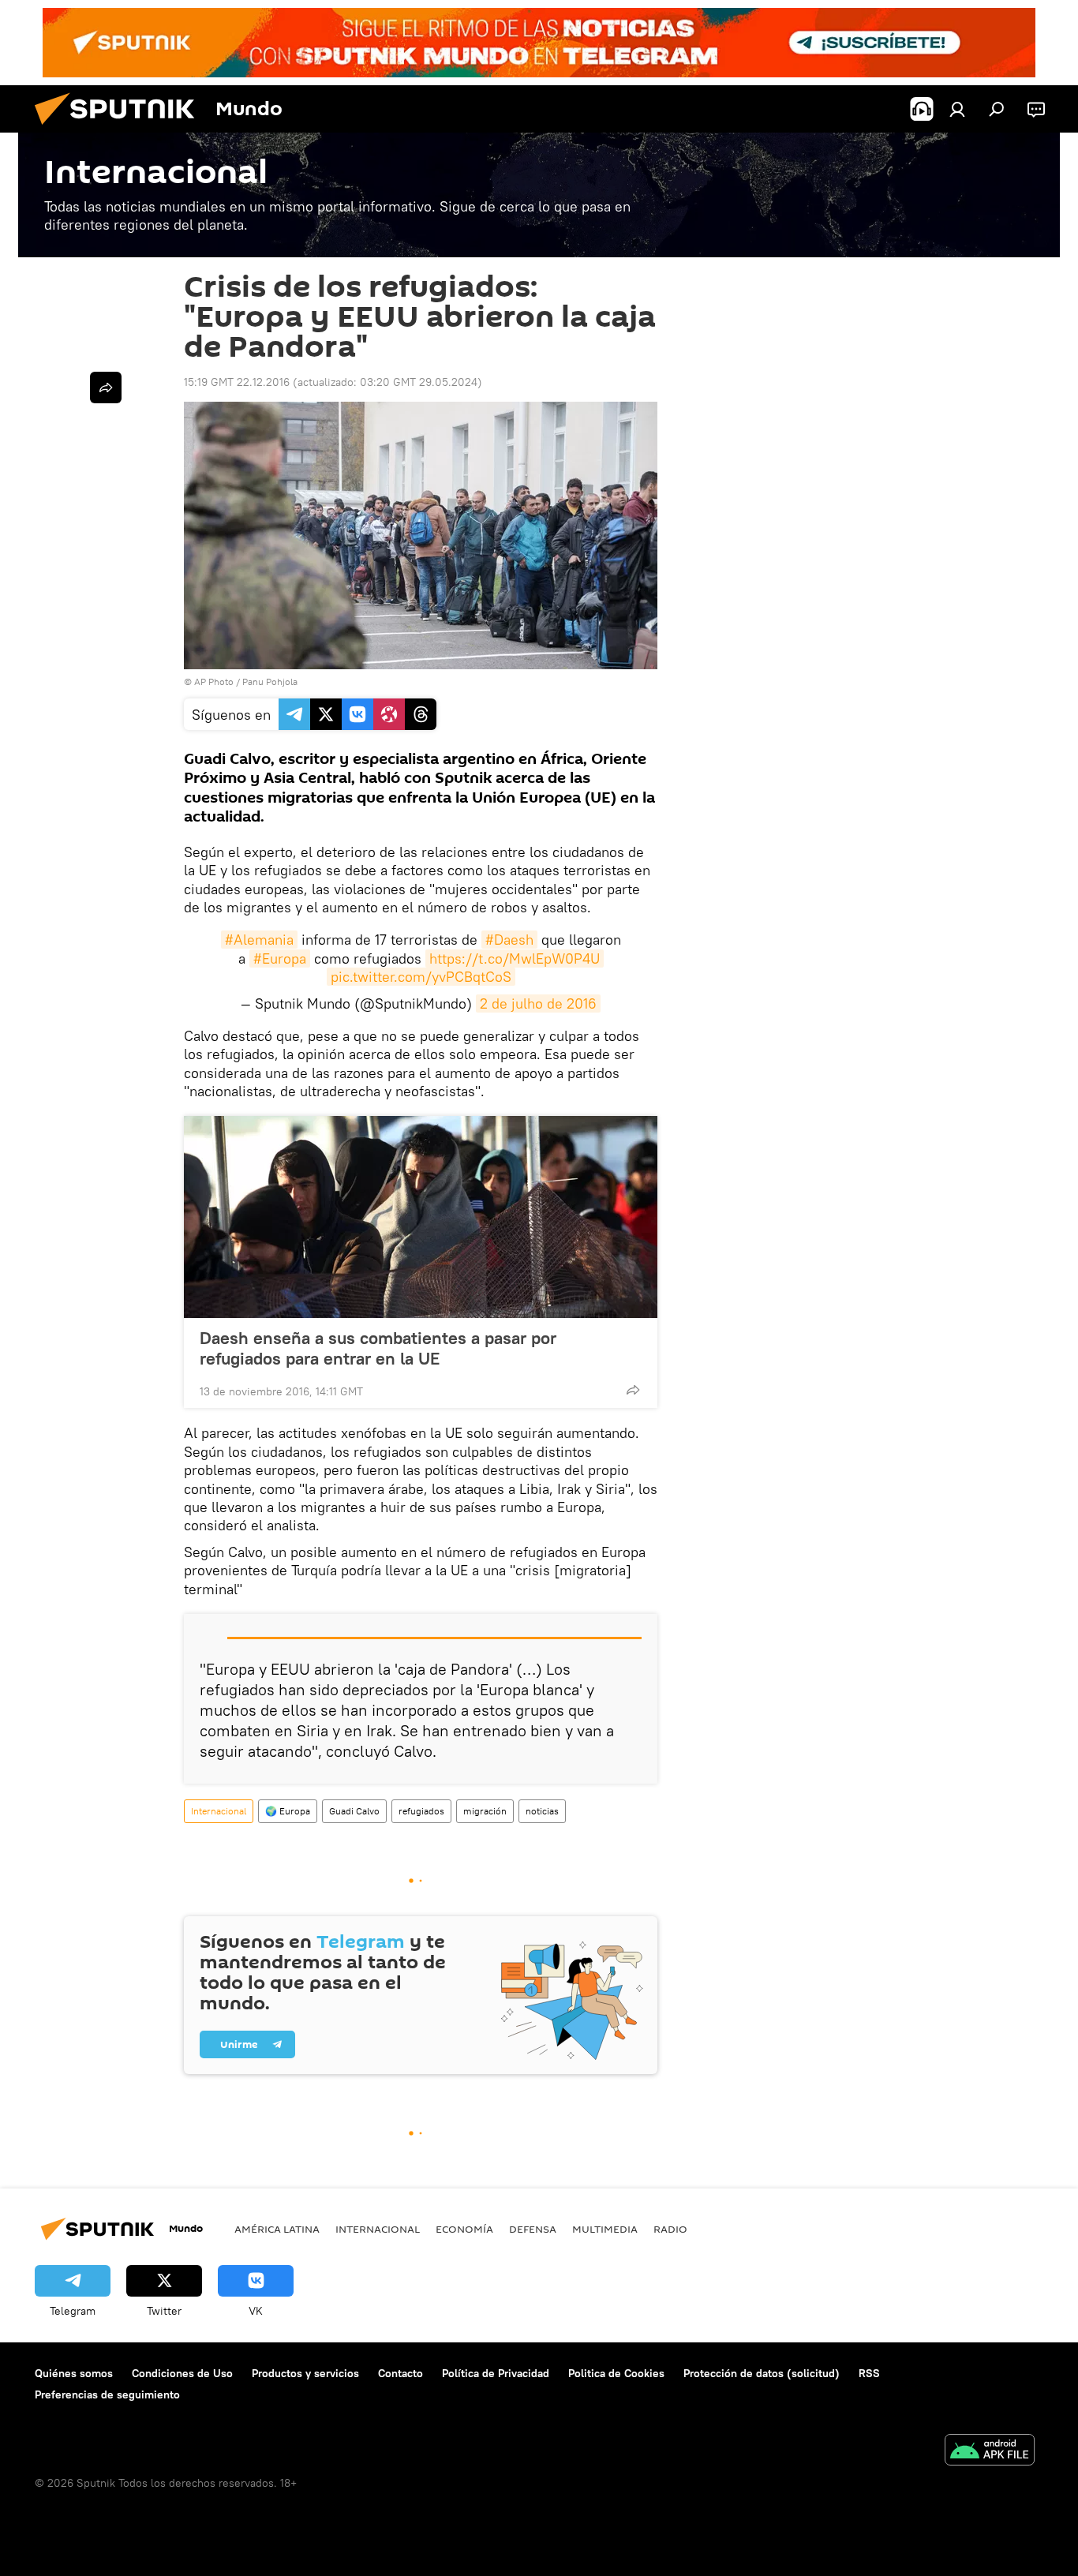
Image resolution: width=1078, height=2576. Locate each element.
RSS (869, 2373)
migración (485, 1811)
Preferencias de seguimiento (107, 2394)
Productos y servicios (305, 2373)
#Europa (280, 959)
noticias (542, 1811)
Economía (464, 2229)
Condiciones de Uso (182, 2373)
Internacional (219, 1811)
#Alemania (259, 940)
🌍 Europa (288, 1811)
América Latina (277, 2229)
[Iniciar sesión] (957, 109)
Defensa (533, 2229)
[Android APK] (990, 2452)
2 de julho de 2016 (538, 1003)
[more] (633, 1390)
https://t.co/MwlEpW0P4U (515, 959)
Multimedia (605, 2229)
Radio (670, 2229)
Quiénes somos (74, 2373)
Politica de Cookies (616, 2373)
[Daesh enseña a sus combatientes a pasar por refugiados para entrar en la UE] (421, 1217)
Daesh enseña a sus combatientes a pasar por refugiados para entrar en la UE (378, 1348)
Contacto (401, 2373)
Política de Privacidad (496, 2373)
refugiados (421, 1811)
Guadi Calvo (354, 1811)
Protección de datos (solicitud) (762, 2373)
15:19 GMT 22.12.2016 (237, 382)
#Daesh (509, 940)
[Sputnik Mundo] (121, 129)
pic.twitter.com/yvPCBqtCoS (421, 977)
